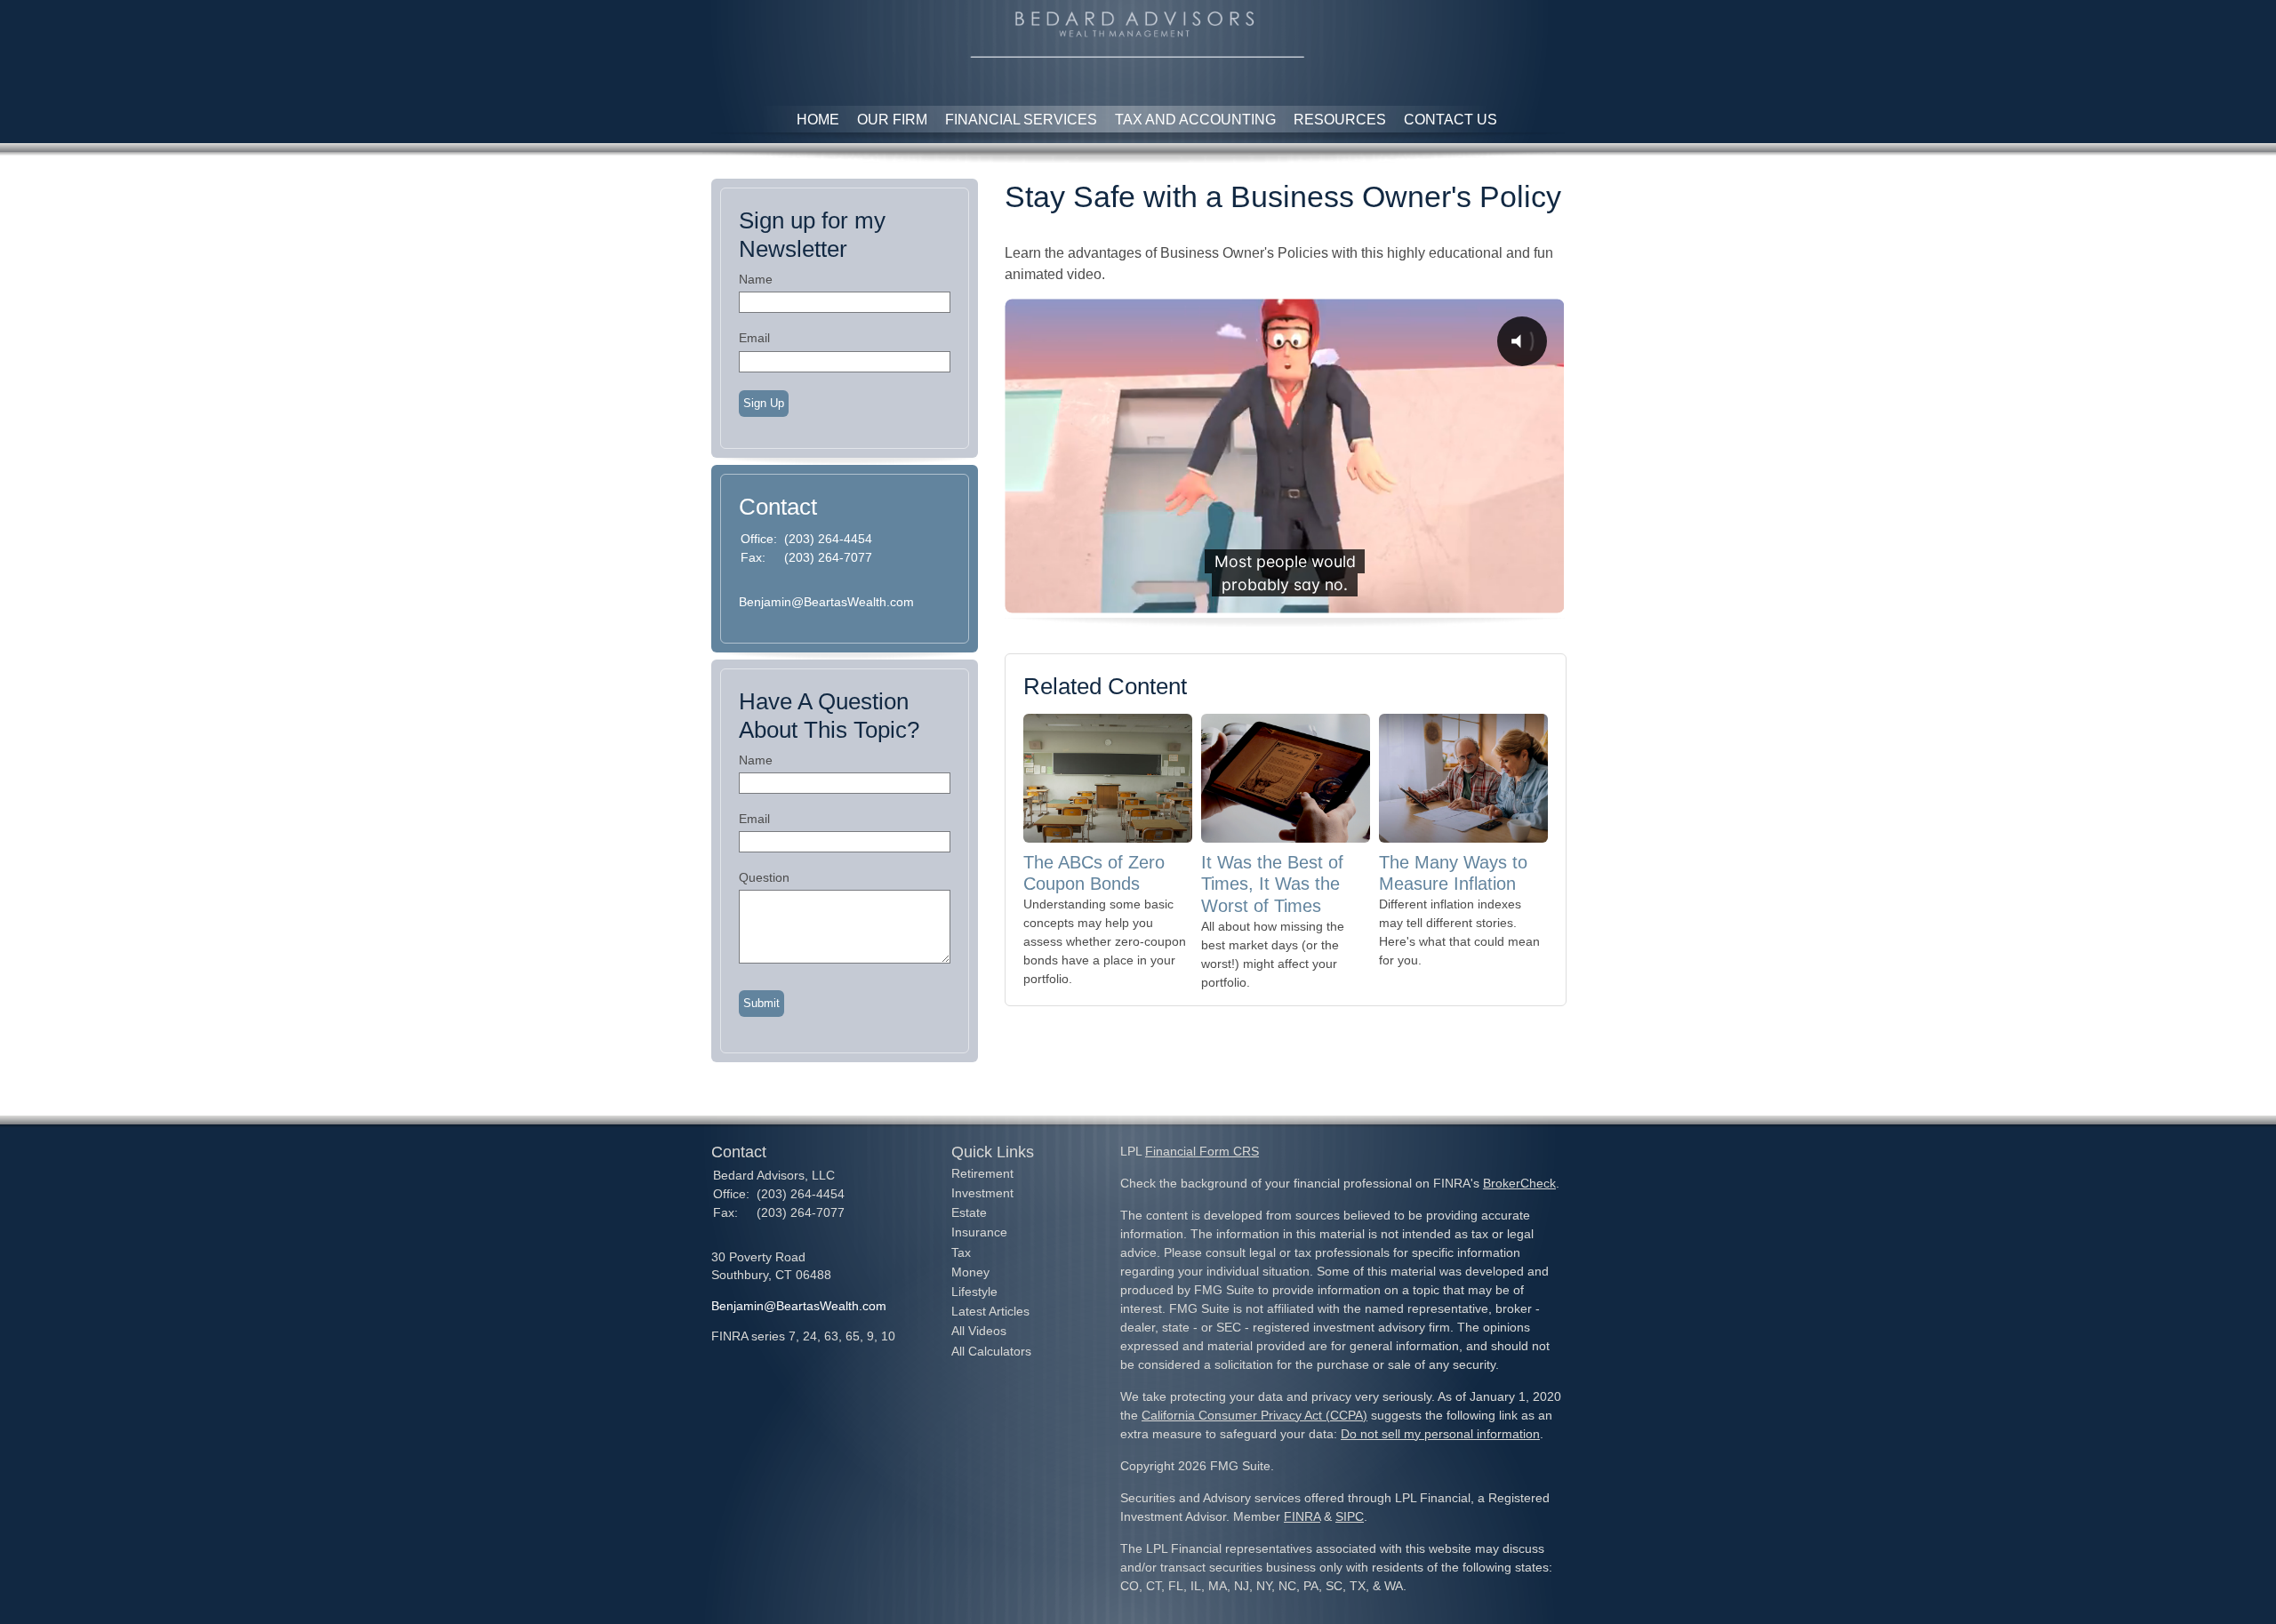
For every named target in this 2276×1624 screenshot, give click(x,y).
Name (756, 279)
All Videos (979, 1331)
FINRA (1302, 1516)
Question (764, 877)
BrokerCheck (1519, 1183)
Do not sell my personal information (1440, 1434)
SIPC (1350, 1516)
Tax (961, 1252)
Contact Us (1451, 120)
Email (754, 338)
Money (970, 1272)
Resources (1340, 120)
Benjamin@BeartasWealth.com (826, 602)
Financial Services (1021, 120)
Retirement (982, 1173)
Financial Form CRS (1202, 1151)
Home (818, 120)
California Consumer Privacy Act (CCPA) (1254, 1415)
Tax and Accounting (1195, 120)
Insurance (979, 1232)
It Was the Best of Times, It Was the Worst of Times (1272, 884)
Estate (969, 1212)
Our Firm (892, 120)
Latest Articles (990, 1311)
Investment (982, 1193)
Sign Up (764, 403)
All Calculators (991, 1351)
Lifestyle (974, 1292)
